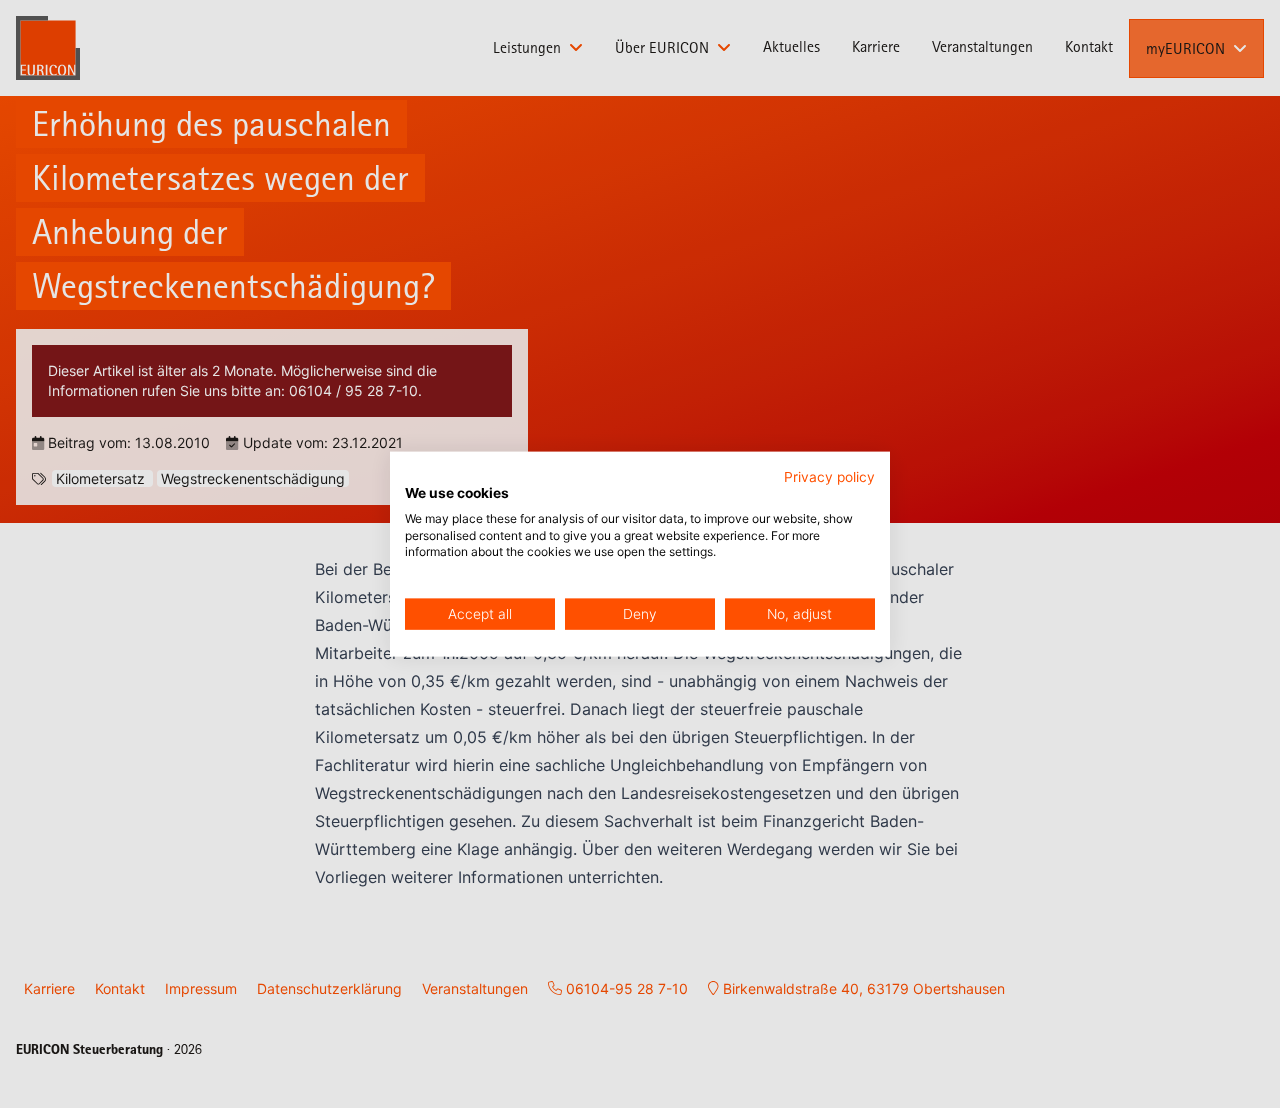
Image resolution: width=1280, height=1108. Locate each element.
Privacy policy (829, 477)
